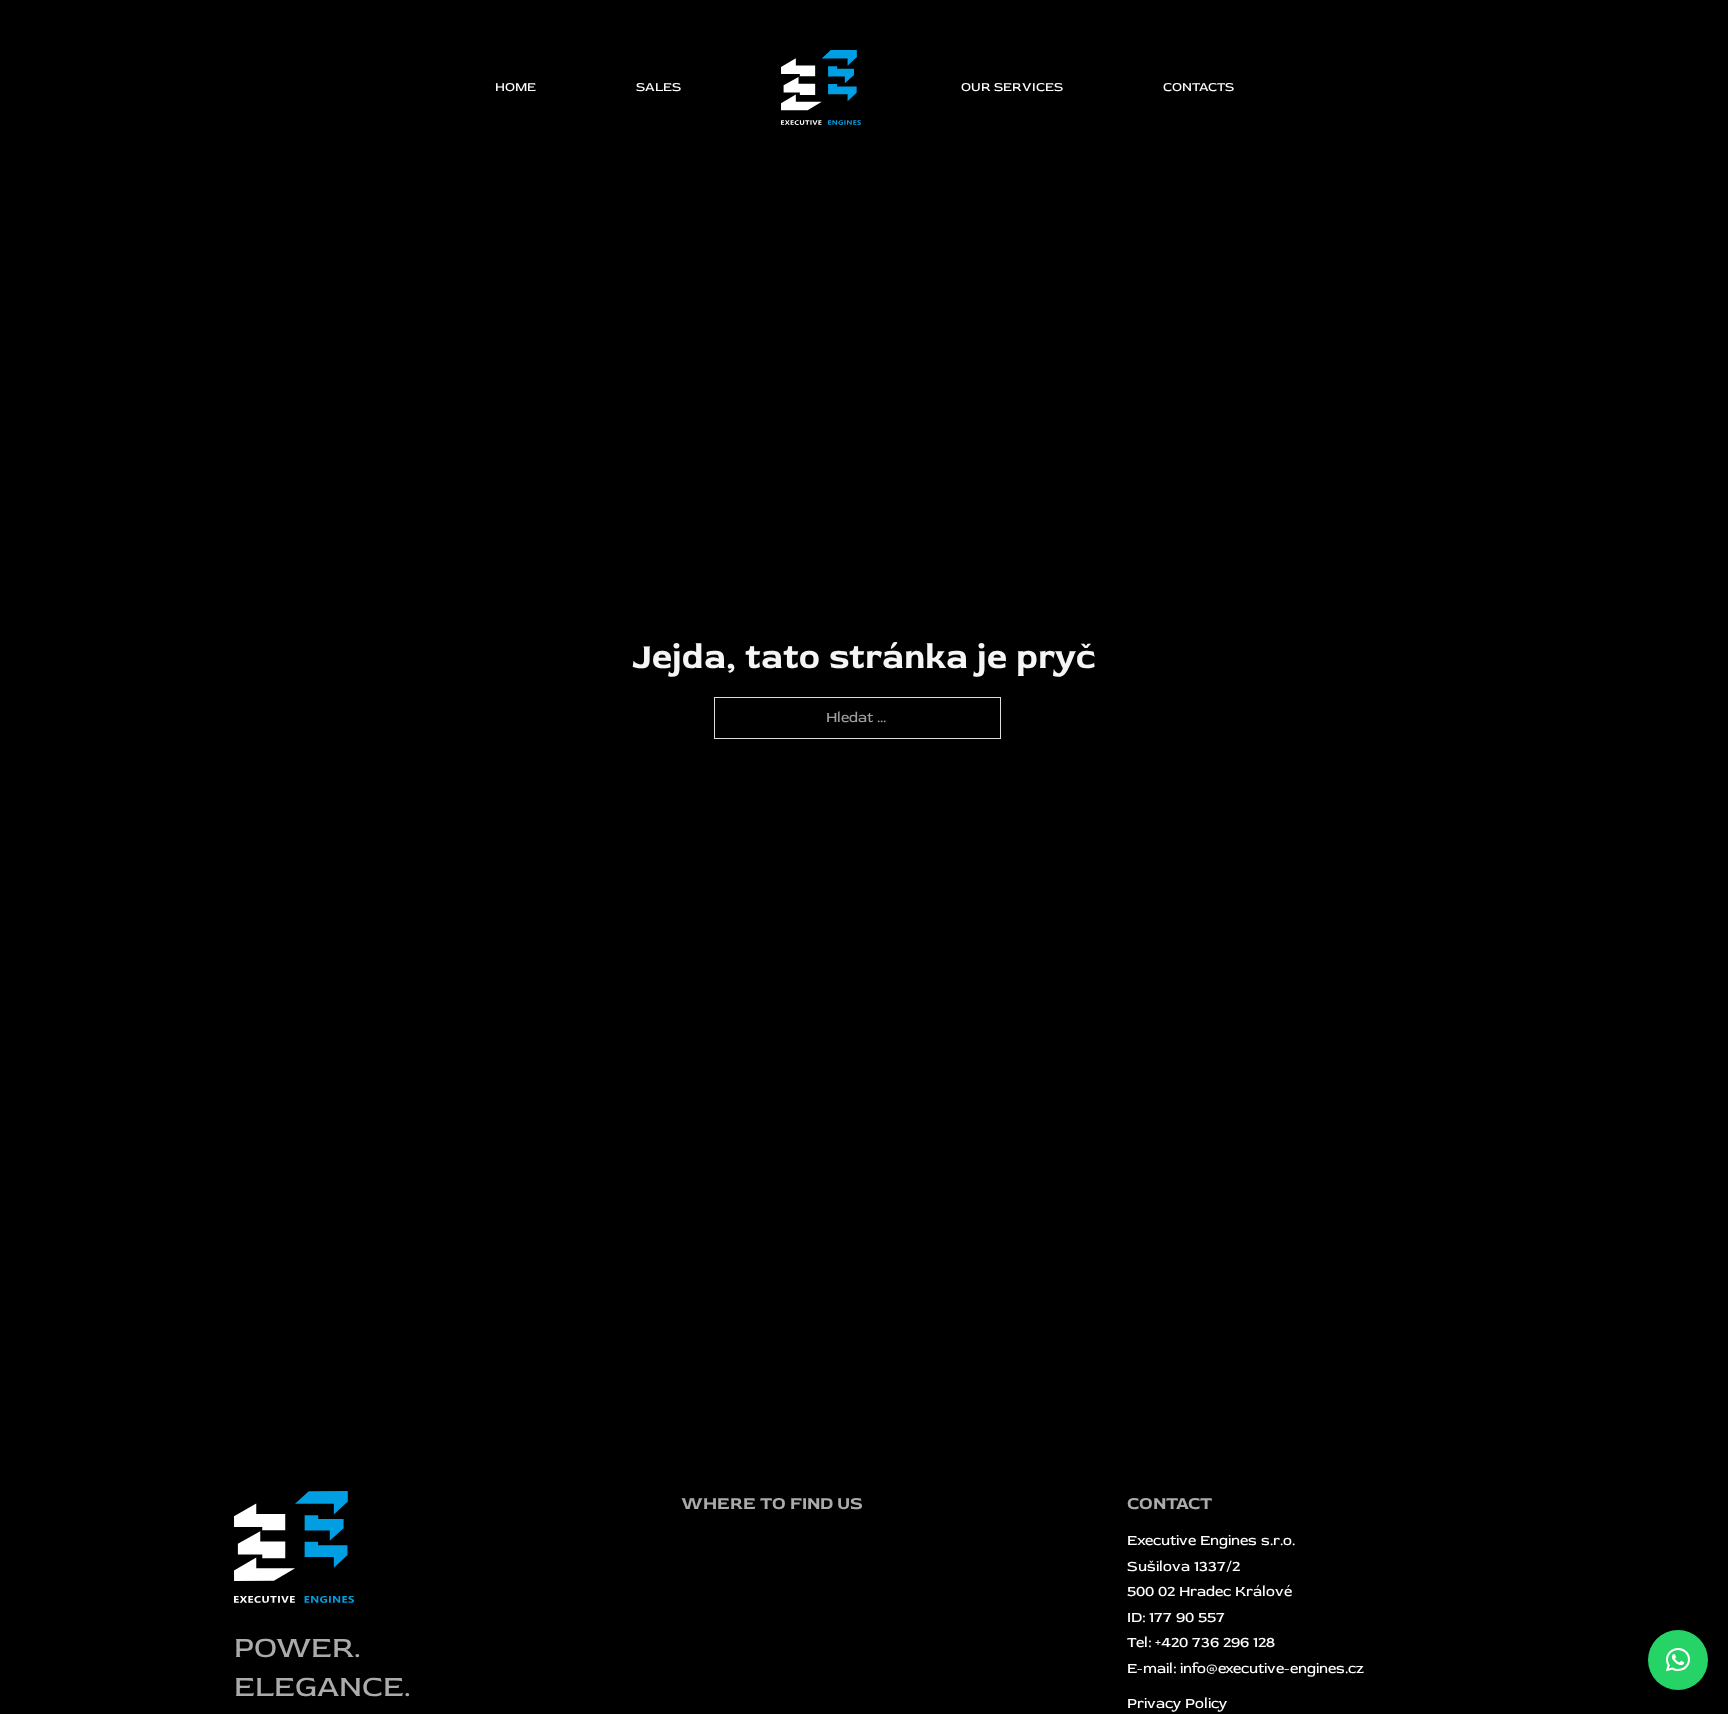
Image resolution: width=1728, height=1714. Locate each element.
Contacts (1198, 87)
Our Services (1012, 87)
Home (515, 87)
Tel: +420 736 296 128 (1201, 1642)
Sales (658, 87)
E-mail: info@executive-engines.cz (1245, 1668)
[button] (1678, 1660)
